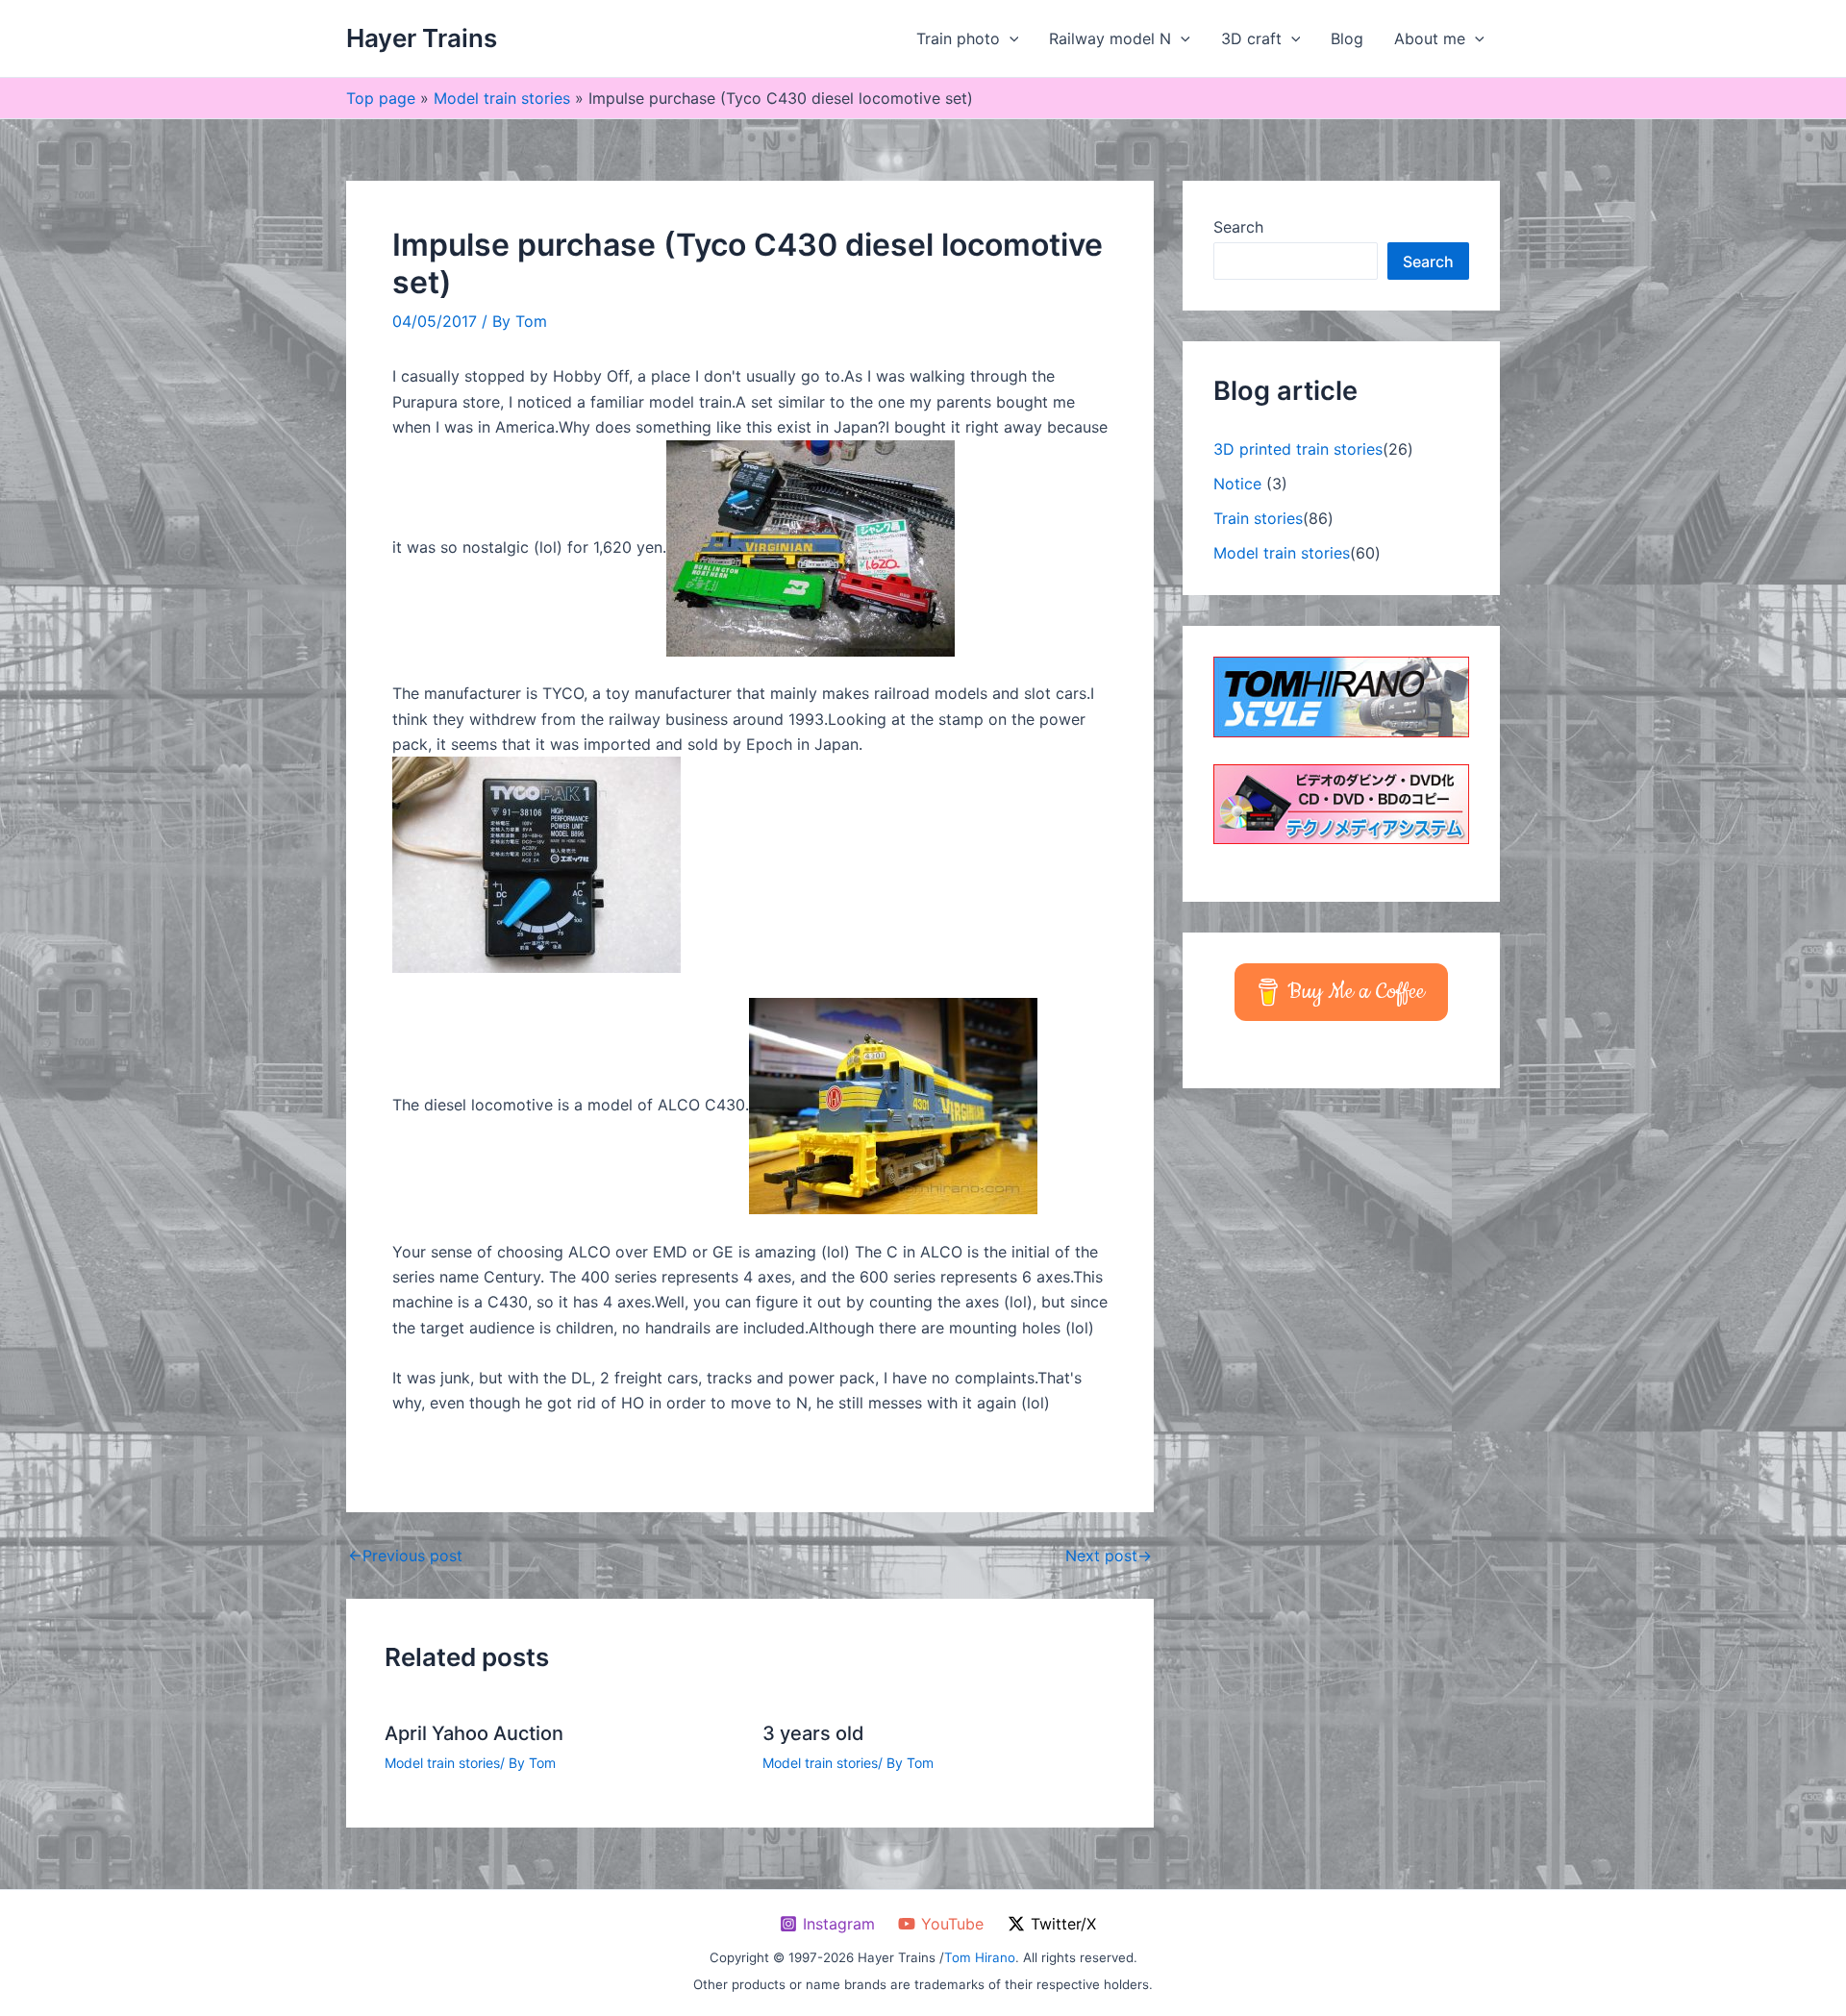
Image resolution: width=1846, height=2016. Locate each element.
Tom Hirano (980, 1957)
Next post (1109, 1556)
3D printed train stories (1298, 449)
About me (1430, 38)
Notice (1237, 484)
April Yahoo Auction (474, 1733)
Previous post (405, 1556)
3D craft (1251, 38)
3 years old (813, 1733)
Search (1238, 227)
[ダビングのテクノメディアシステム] (1341, 803)
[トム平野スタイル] (1341, 695)
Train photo (958, 38)
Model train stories (502, 98)
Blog (1347, 38)
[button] (1010, 38)
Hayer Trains (422, 38)
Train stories (1258, 518)
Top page (381, 98)
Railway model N (1110, 38)
